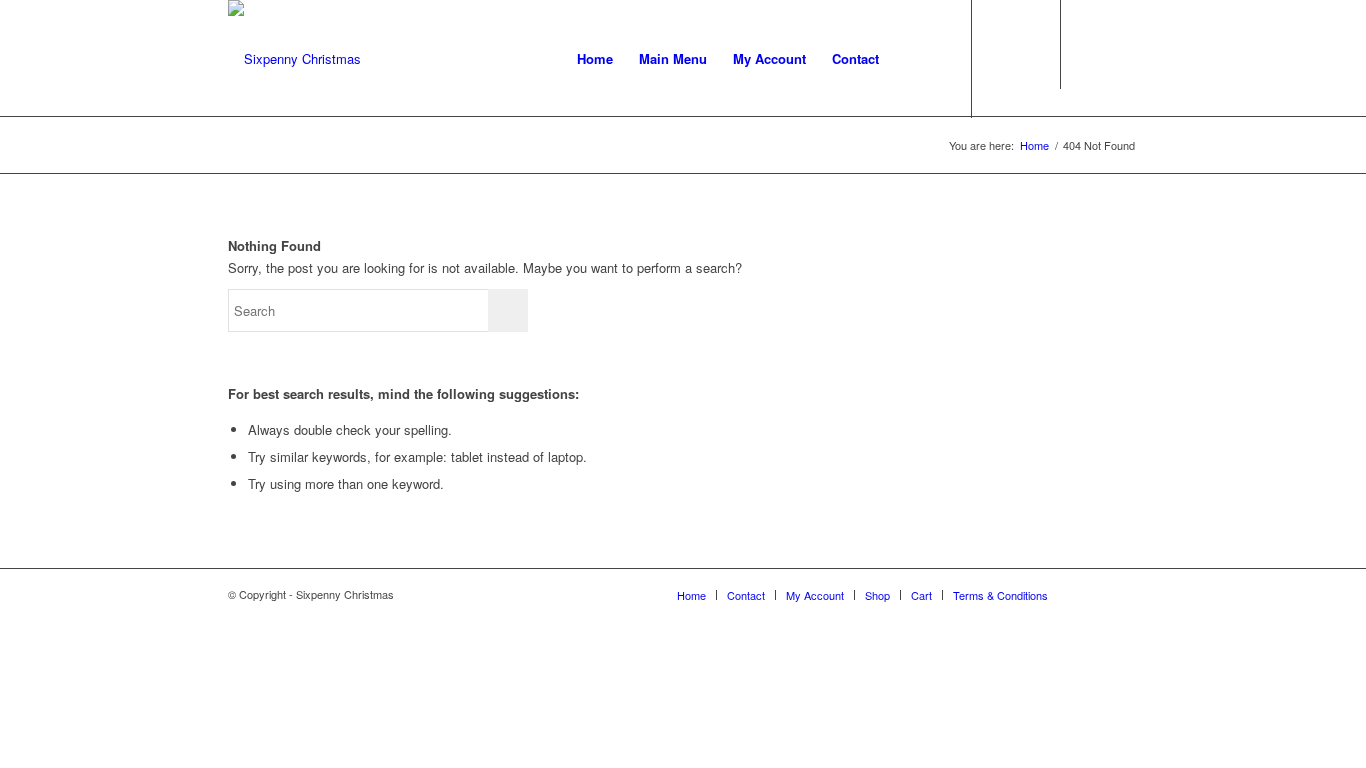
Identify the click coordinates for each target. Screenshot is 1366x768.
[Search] (911, 59)
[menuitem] (595, 59)
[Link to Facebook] (1093, 58)
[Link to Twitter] (1123, 58)
